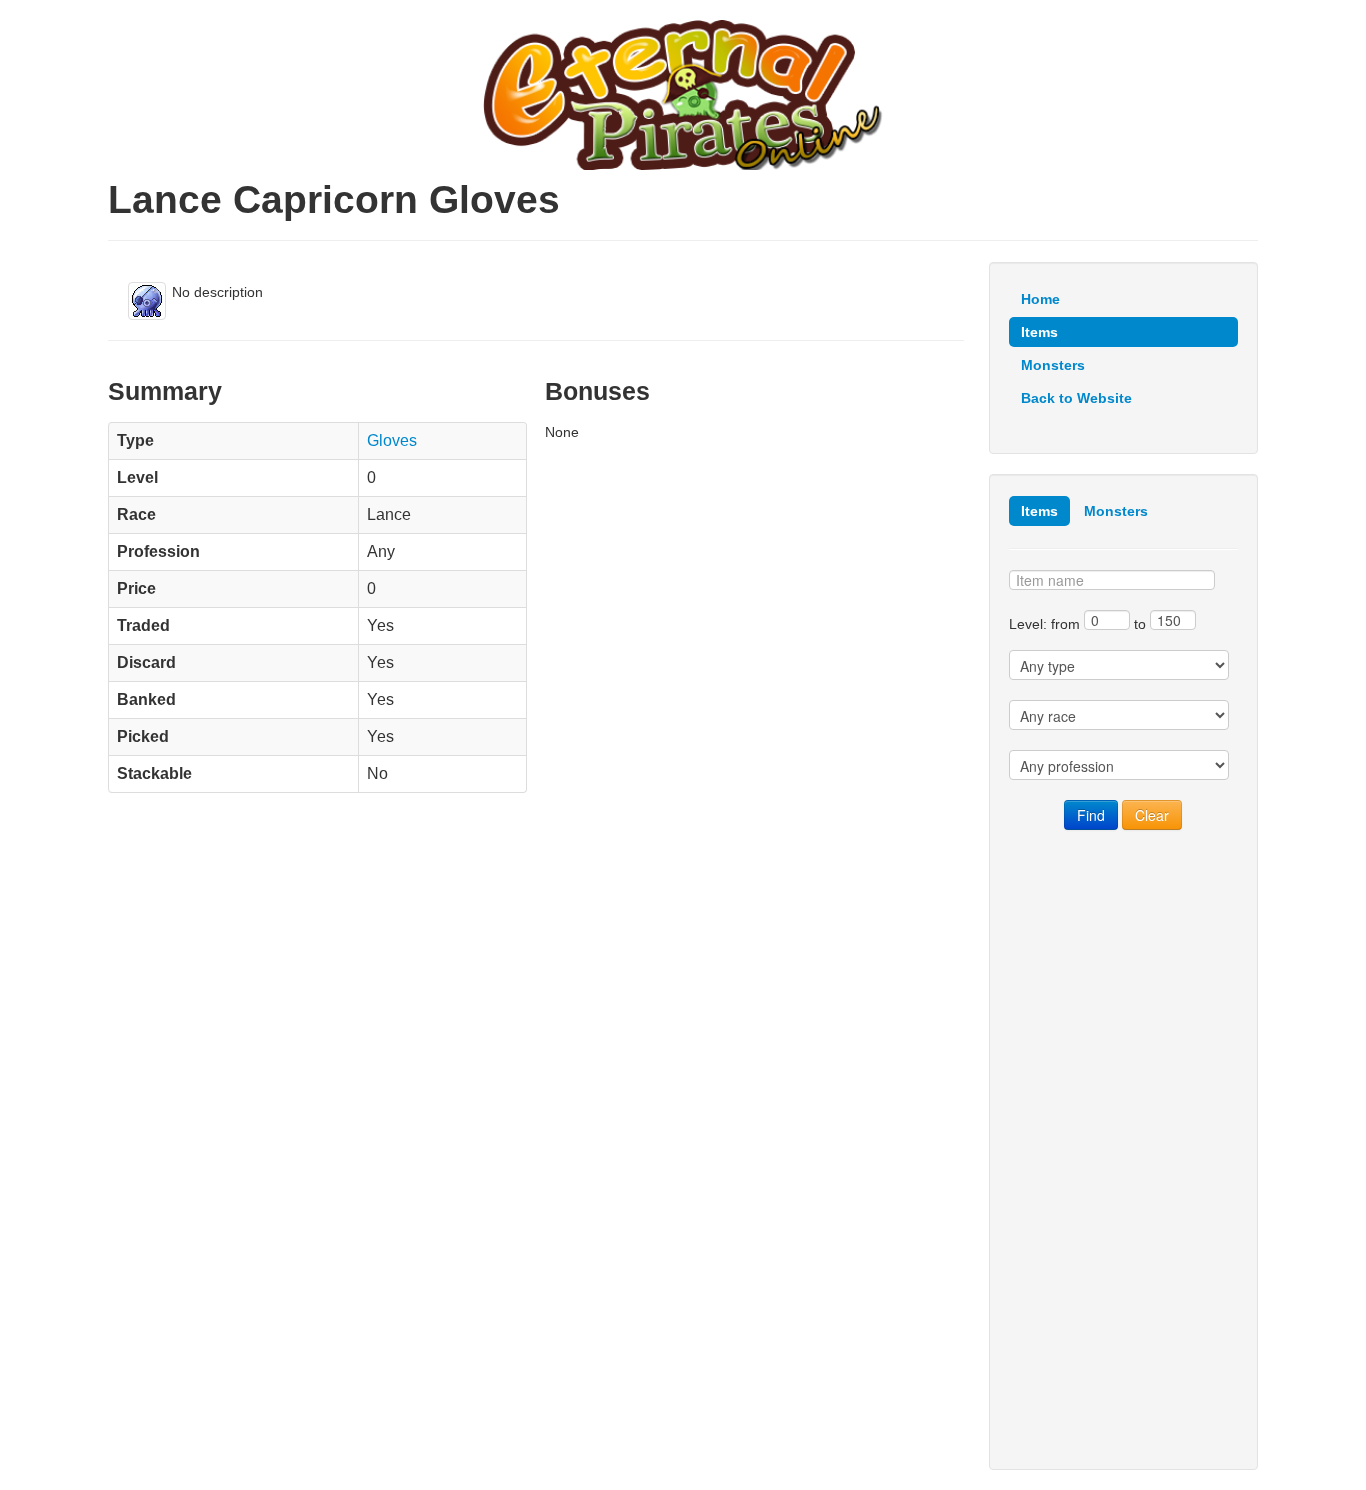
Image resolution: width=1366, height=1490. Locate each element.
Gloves (392, 440)
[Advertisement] (1123, 1150)
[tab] (1039, 511)
